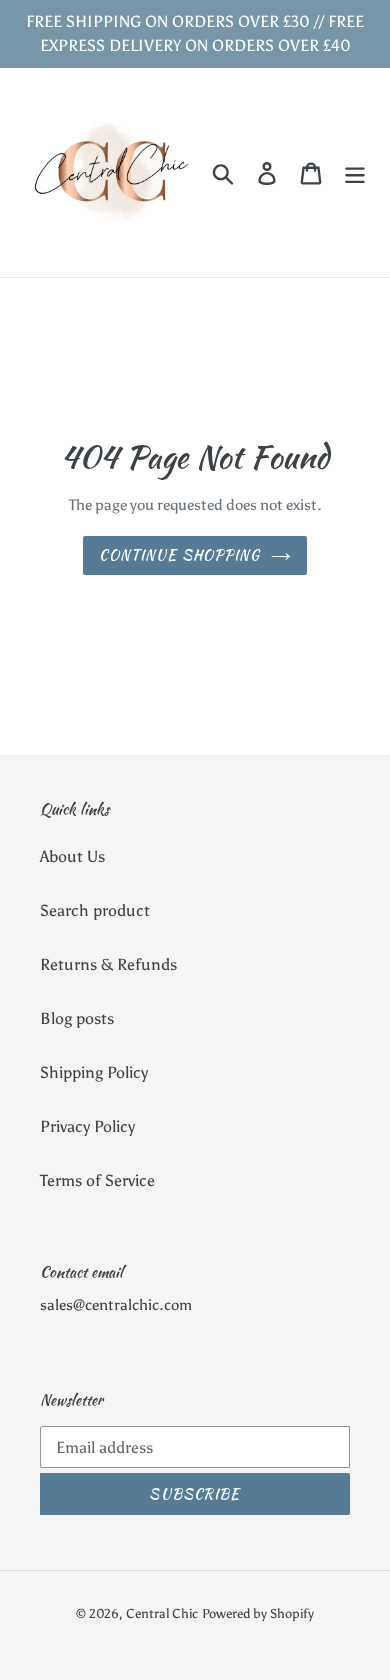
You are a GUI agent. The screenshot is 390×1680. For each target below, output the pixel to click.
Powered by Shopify (258, 1613)
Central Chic (162, 1613)
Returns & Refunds (108, 964)
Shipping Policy (94, 1072)
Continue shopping (179, 555)
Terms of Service (97, 1180)
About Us (72, 856)
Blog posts (77, 1018)
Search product (95, 910)
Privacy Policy (87, 1126)
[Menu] (355, 172)
